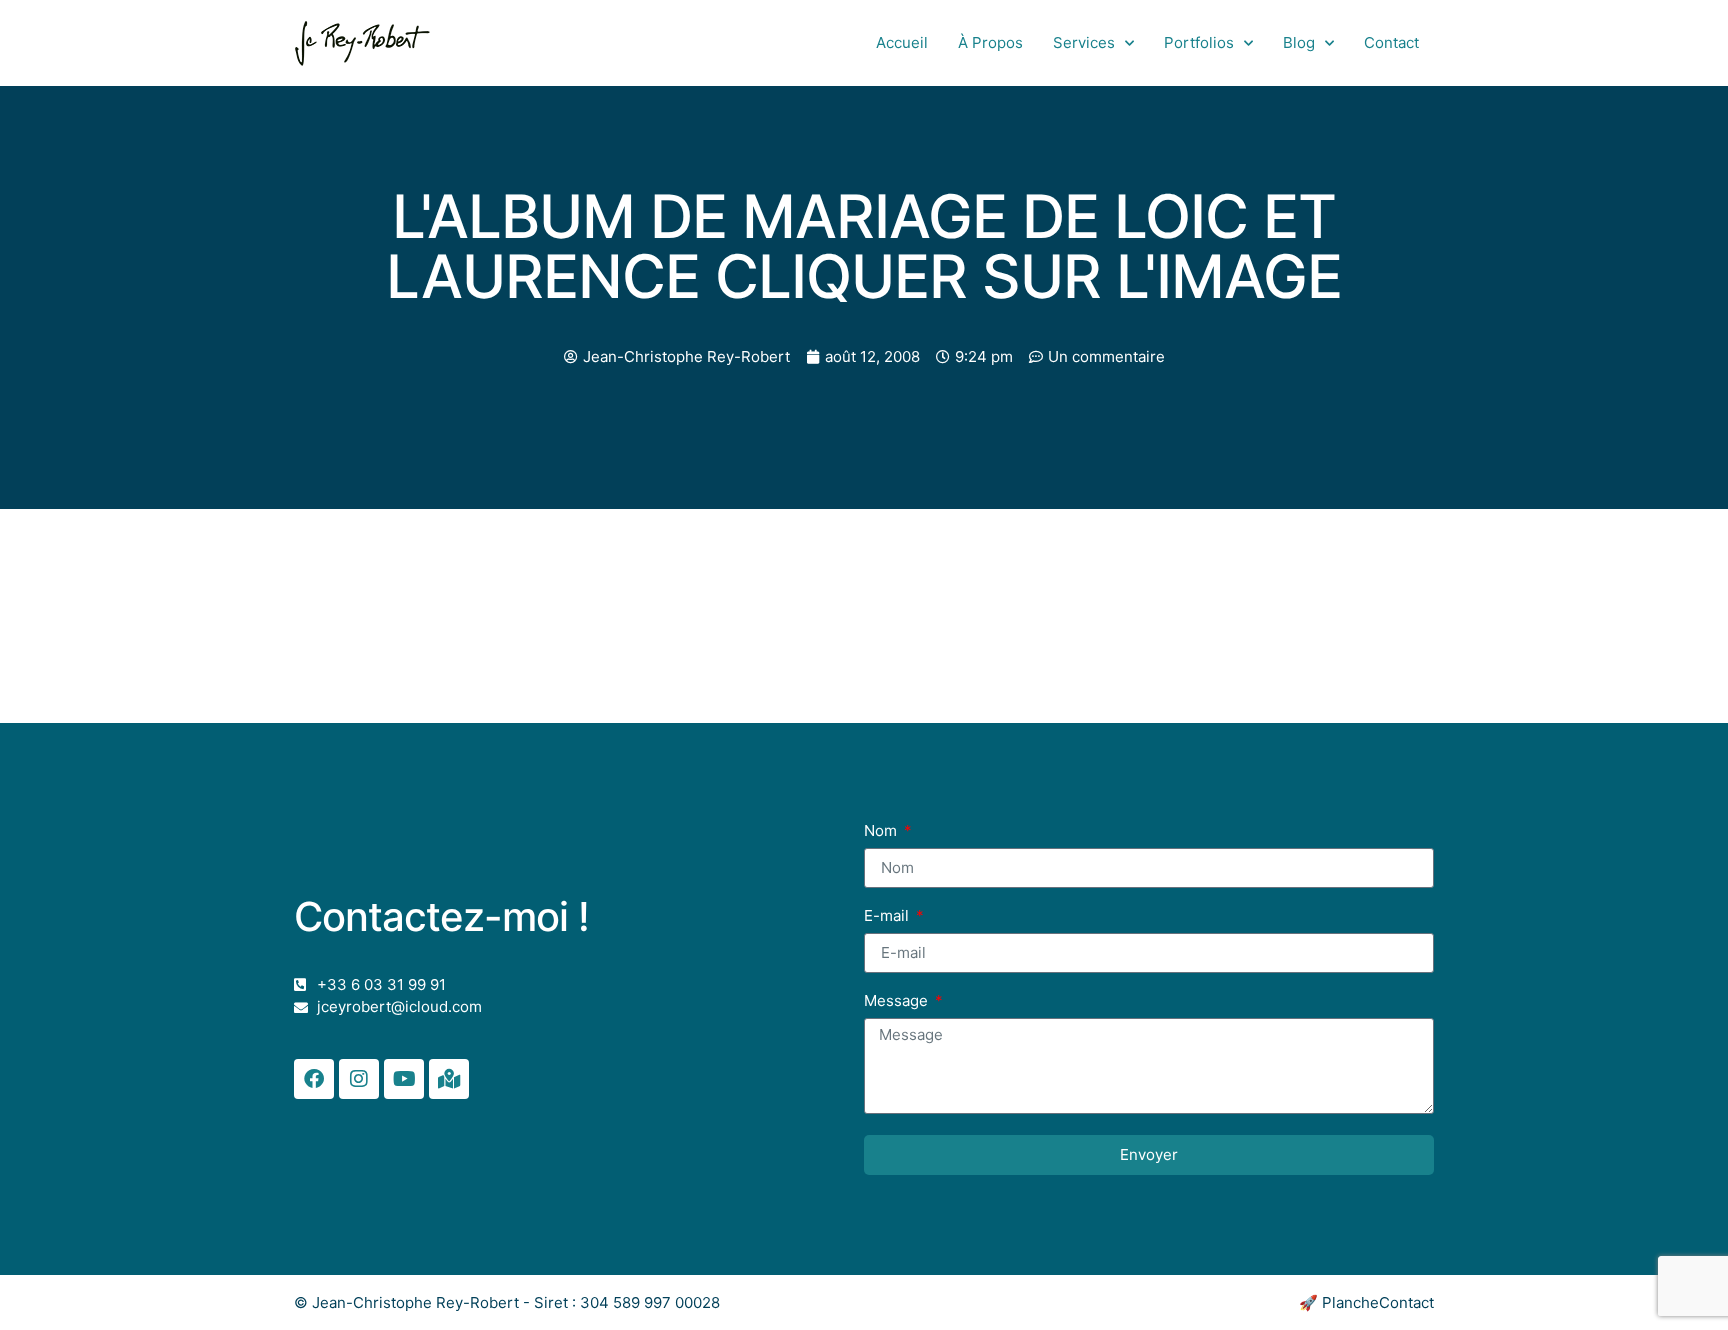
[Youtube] (404, 1079)
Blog (1299, 42)
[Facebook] (314, 1079)
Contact (1391, 42)
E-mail (888, 916)
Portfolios (1199, 42)
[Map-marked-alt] (449, 1079)
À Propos (990, 42)
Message (898, 1001)
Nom (882, 831)
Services (1084, 42)
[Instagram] (359, 1079)
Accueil (902, 42)
